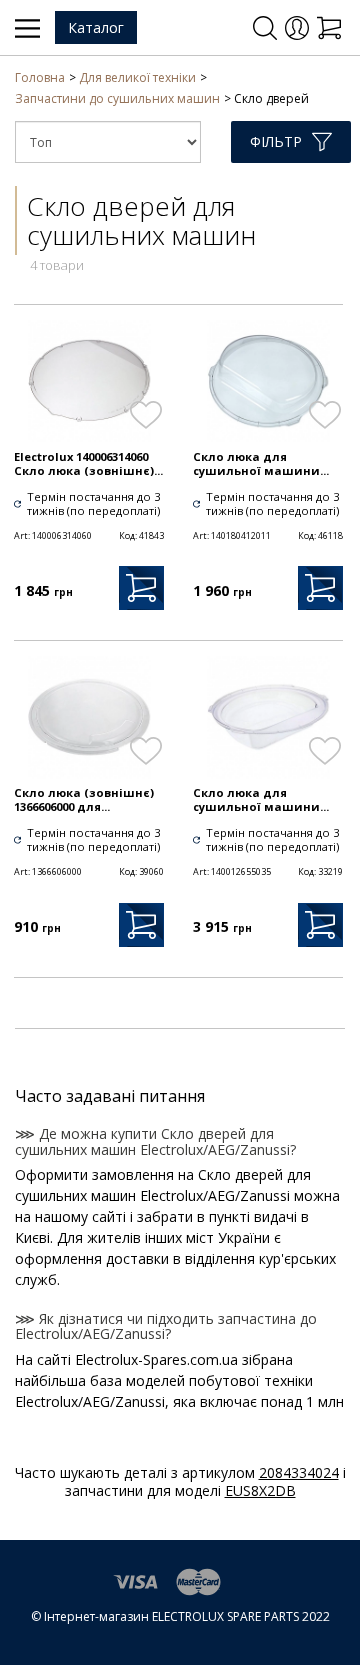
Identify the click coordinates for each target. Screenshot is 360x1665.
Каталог (96, 27)
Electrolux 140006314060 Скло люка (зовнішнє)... (88, 464)
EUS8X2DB (260, 1490)
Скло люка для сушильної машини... (261, 464)
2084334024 (299, 1472)
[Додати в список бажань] (145, 415)
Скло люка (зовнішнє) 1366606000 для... (84, 800)
